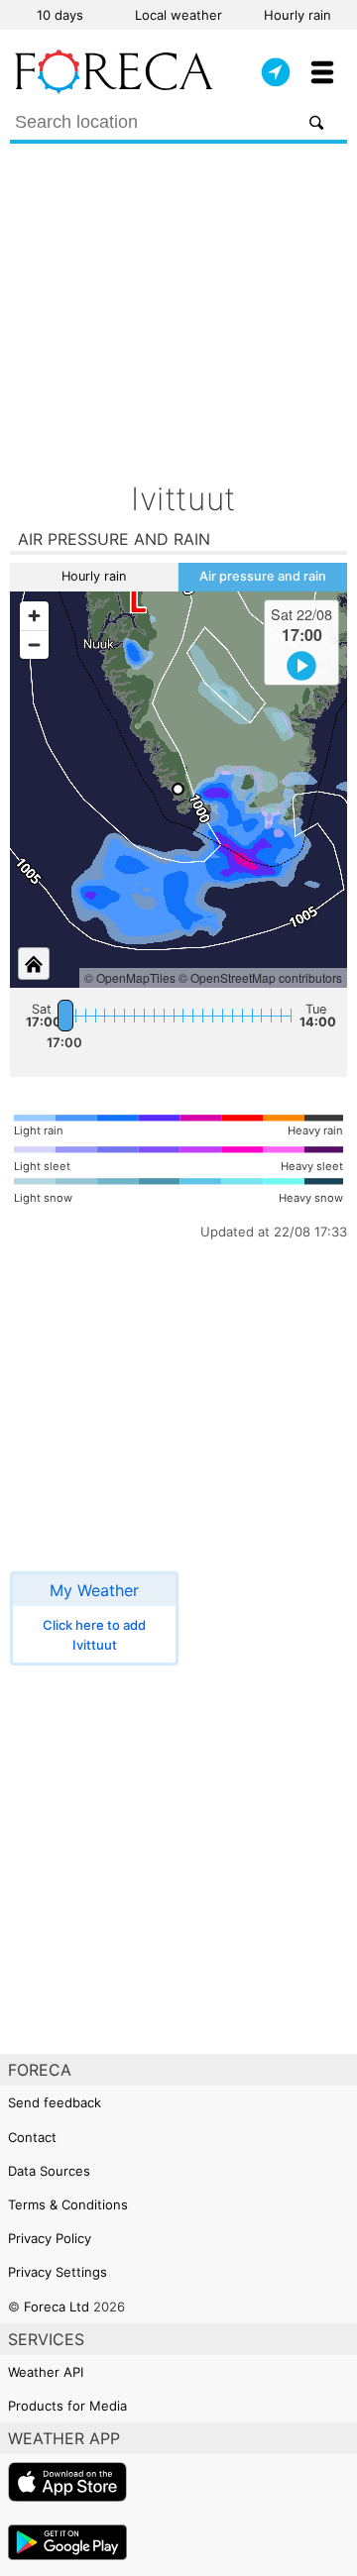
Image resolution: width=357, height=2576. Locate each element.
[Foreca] (114, 89)
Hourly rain (297, 15)
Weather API (46, 2372)
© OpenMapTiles (130, 977)
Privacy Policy (50, 2238)
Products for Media (67, 2406)
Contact (32, 2137)
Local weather (178, 15)
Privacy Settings (58, 2272)
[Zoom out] (34, 644)
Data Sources (49, 2171)
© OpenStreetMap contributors (260, 977)
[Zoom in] (34, 616)
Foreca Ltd (57, 2307)
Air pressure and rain (263, 576)
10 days (60, 15)
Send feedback (55, 2102)
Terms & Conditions (68, 2204)
